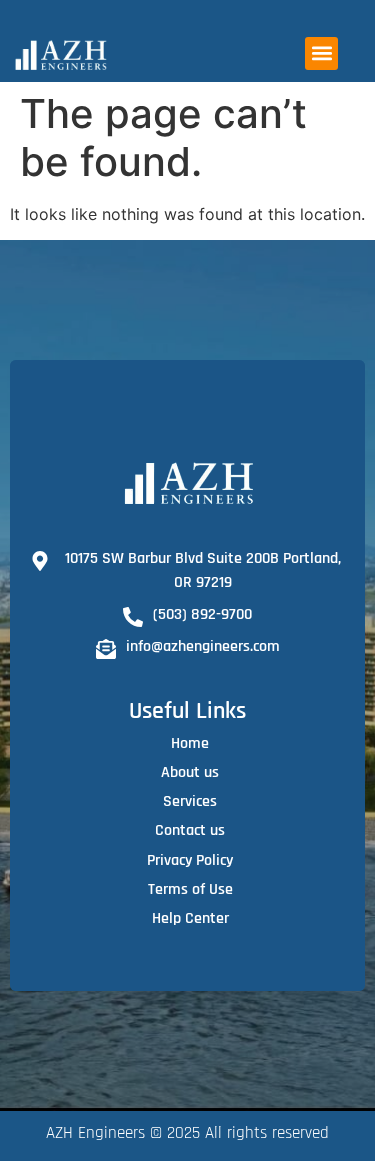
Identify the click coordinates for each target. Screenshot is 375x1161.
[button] (321, 53)
